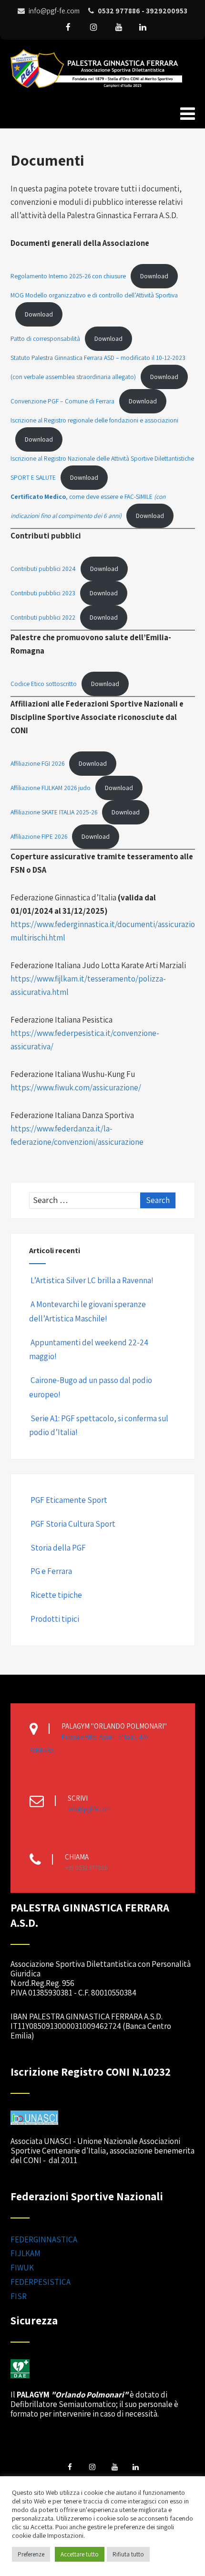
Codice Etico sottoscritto (44, 684)
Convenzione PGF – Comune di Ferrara (62, 401)
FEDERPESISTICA (41, 2282)
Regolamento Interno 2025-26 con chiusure (68, 276)
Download (154, 276)
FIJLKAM (26, 2253)
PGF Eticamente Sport (69, 1500)
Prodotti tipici (55, 1619)
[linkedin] (143, 27)
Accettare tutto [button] (80, 2554)
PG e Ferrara (51, 1571)
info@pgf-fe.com (89, 1809)
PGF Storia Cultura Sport (73, 1524)
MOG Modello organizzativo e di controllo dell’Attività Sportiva (94, 295)
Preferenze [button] (31, 2554)
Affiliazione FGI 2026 (37, 763)
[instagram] (93, 27)
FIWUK (22, 2268)
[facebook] (68, 27)
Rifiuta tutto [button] (128, 2554)
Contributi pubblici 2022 (43, 617)
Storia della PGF (58, 1548)
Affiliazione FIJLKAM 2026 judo (51, 788)
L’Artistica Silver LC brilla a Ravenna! (92, 1280)
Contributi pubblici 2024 (43, 569)
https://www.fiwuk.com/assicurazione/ (76, 1087)
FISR (19, 2296)
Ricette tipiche (56, 1595)
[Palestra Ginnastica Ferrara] (96, 90)
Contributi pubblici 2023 (43, 593)
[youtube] (119, 27)
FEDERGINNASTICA (44, 2239)
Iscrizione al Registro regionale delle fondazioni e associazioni (94, 420)
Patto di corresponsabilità (45, 338)
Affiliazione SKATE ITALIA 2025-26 (54, 812)
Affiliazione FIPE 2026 (39, 836)
